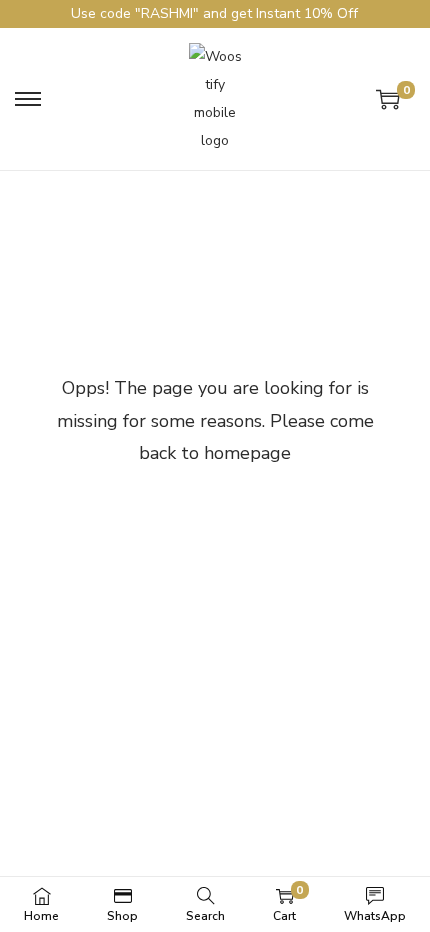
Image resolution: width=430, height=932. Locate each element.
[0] (388, 99)
